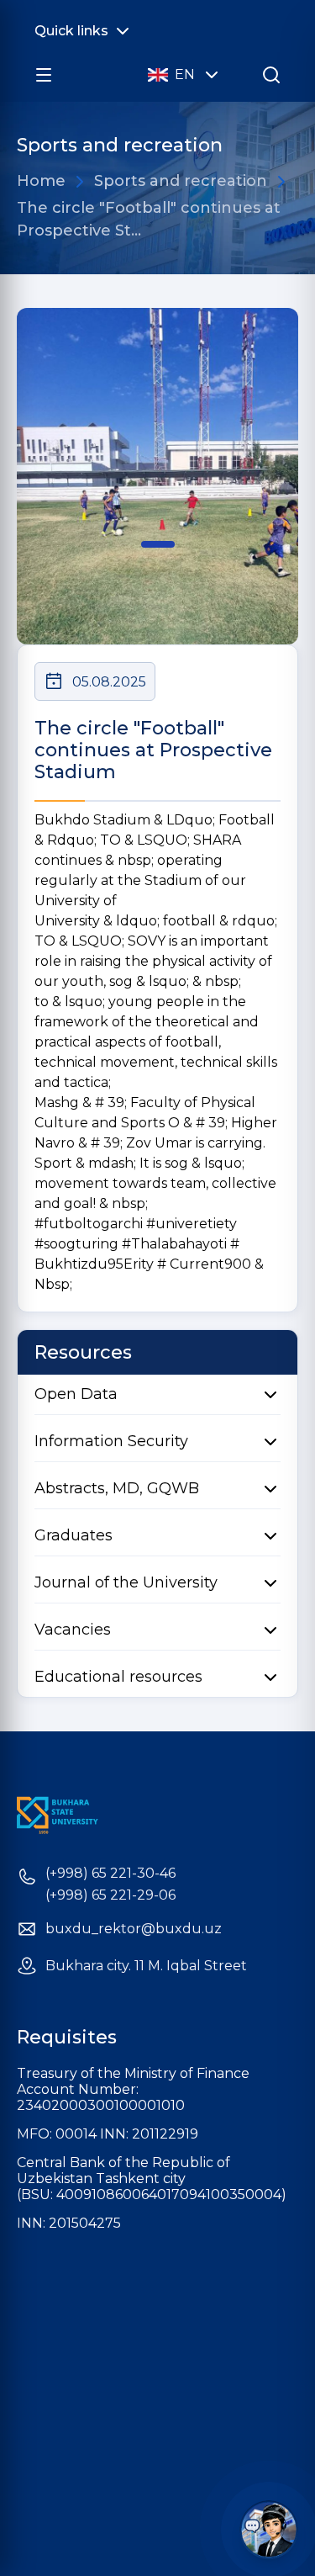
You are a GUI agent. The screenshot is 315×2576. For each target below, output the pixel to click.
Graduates (73, 1535)
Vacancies (73, 1630)
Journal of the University (126, 1582)
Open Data (76, 1394)
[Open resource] (44, 75)
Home (41, 181)
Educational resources (118, 1677)
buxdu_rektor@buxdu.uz (134, 1929)
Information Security (111, 1441)
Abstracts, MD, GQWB (117, 1488)
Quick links (71, 31)
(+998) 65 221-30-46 (110, 1874)
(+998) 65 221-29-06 (110, 1895)
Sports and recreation (181, 181)
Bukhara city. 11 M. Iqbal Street (146, 1966)
